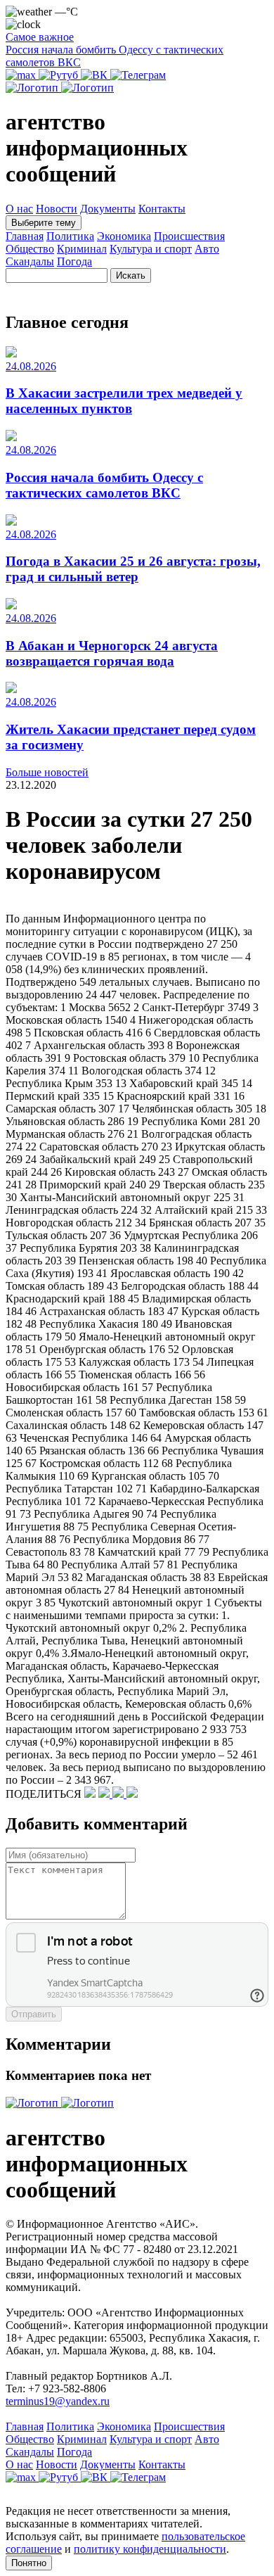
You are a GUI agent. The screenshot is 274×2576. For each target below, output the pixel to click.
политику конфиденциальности (150, 2549)
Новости (57, 209)
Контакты (162, 209)
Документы (108, 209)
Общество (30, 249)
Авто (207, 249)
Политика (70, 236)
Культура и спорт (151, 249)
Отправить (34, 2014)
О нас (19, 209)
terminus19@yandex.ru (58, 2401)
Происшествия (189, 236)
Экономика (124, 236)
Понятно (29, 2563)
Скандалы (30, 261)
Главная (25, 236)
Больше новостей (47, 772)
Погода (74, 261)
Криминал (82, 249)
